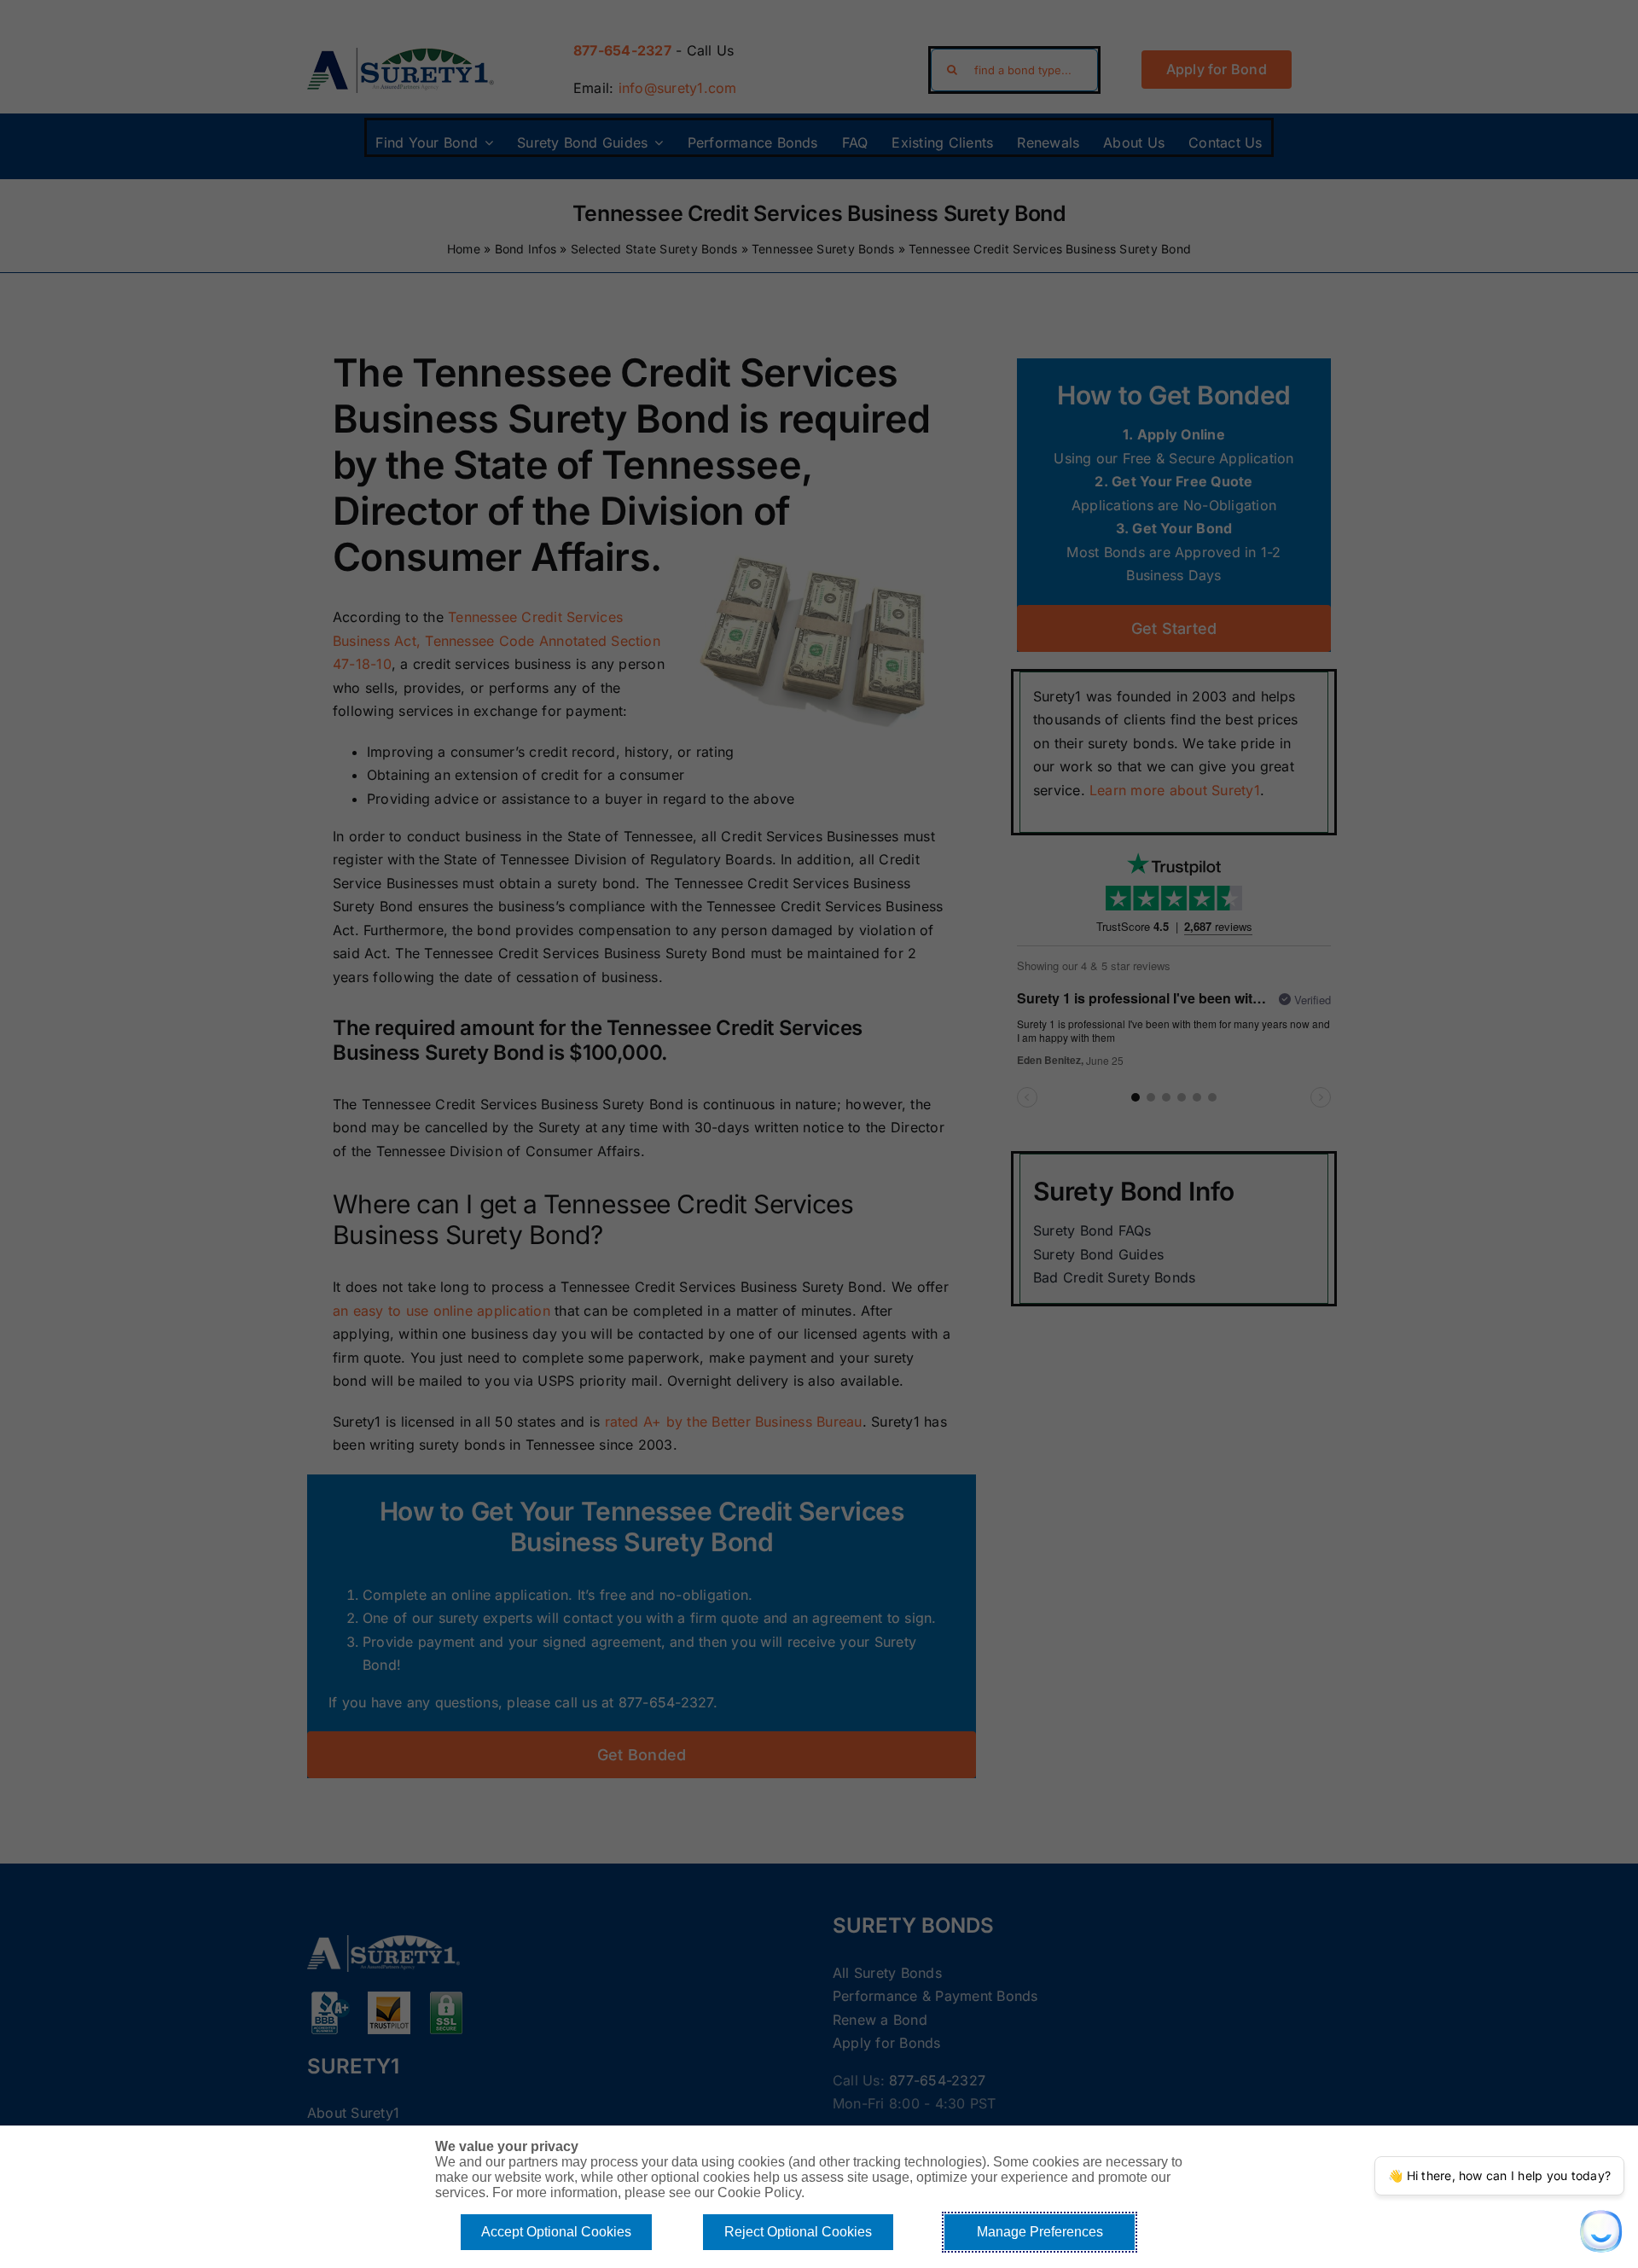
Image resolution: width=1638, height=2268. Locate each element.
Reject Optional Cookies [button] (798, 2232)
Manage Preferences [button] (1040, 2232)
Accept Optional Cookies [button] (556, 2232)
